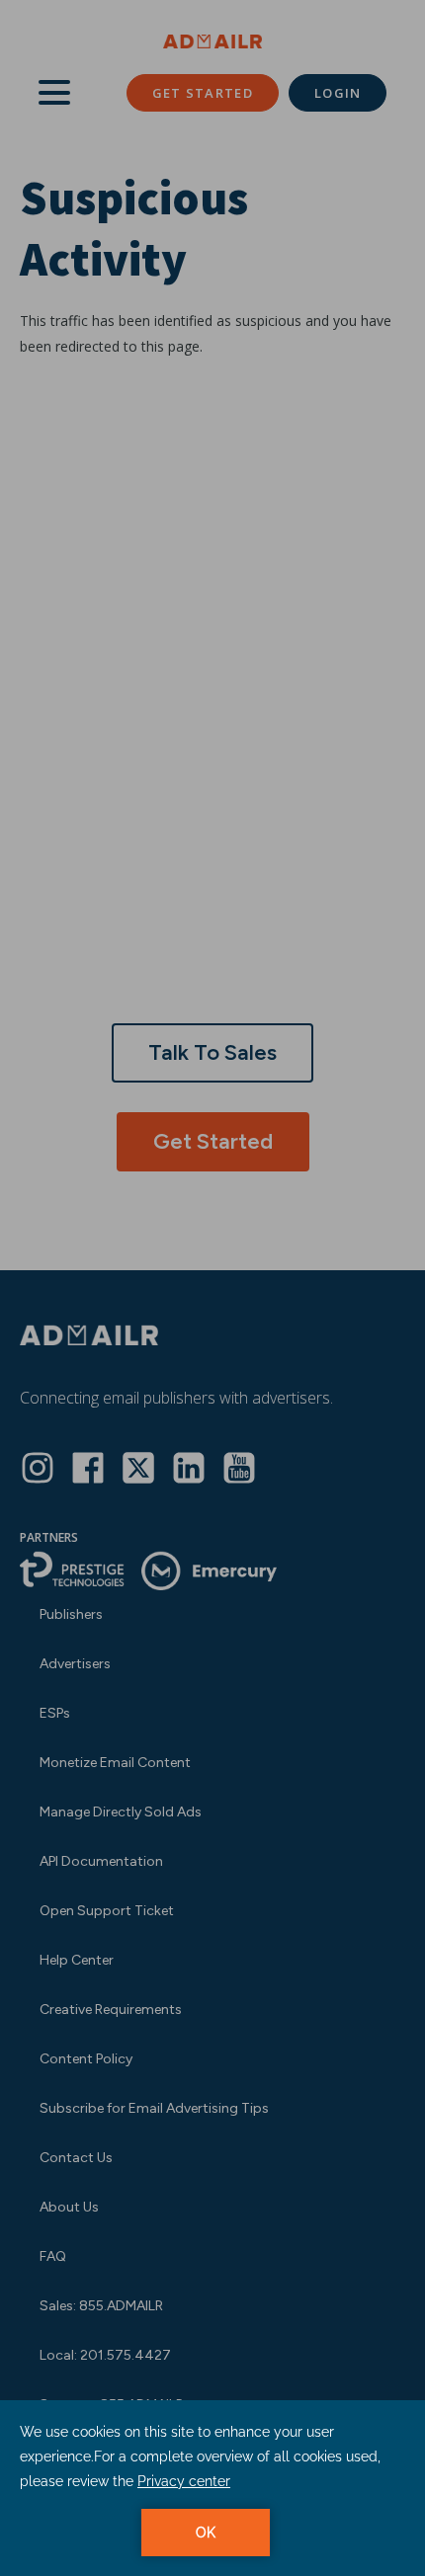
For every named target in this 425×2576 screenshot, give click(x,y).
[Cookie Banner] (212, 2488)
